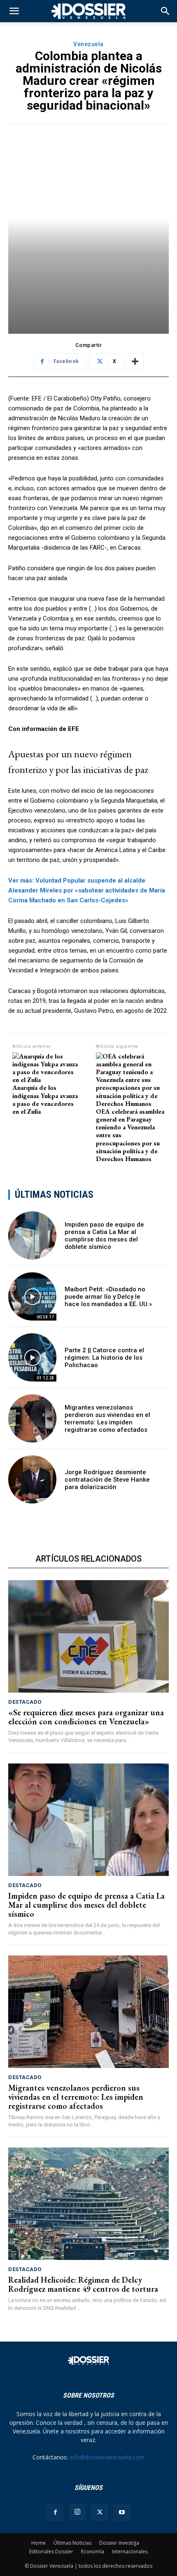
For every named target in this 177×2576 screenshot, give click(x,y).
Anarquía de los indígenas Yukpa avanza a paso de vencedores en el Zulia (45, 1099)
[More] (135, 361)
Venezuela (88, 44)
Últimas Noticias (72, 2543)
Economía (93, 2551)
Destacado (25, 1702)
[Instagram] (77, 2512)
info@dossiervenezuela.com (107, 2457)
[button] (165, 11)
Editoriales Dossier (51, 2551)
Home (38, 2543)
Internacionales (130, 2551)
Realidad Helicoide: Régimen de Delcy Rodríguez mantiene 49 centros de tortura (83, 2284)
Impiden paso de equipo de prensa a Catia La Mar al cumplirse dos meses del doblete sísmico (104, 1236)
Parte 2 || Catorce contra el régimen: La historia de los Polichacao (104, 1358)
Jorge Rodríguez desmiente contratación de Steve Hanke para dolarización (107, 1480)
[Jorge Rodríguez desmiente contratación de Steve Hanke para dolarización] (32, 1479)
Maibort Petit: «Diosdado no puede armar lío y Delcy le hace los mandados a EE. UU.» (108, 1297)
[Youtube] (122, 2513)
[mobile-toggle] (14, 11)
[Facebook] (55, 2513)
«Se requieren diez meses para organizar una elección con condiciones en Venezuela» (86, 1717)
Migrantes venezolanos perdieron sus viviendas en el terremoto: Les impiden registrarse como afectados (107, 1419)
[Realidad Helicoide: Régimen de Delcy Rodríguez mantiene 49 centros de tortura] (88, 2204)
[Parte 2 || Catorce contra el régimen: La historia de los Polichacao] (32, 1357)
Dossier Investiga (119, 2543)
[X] (100, 2513)
